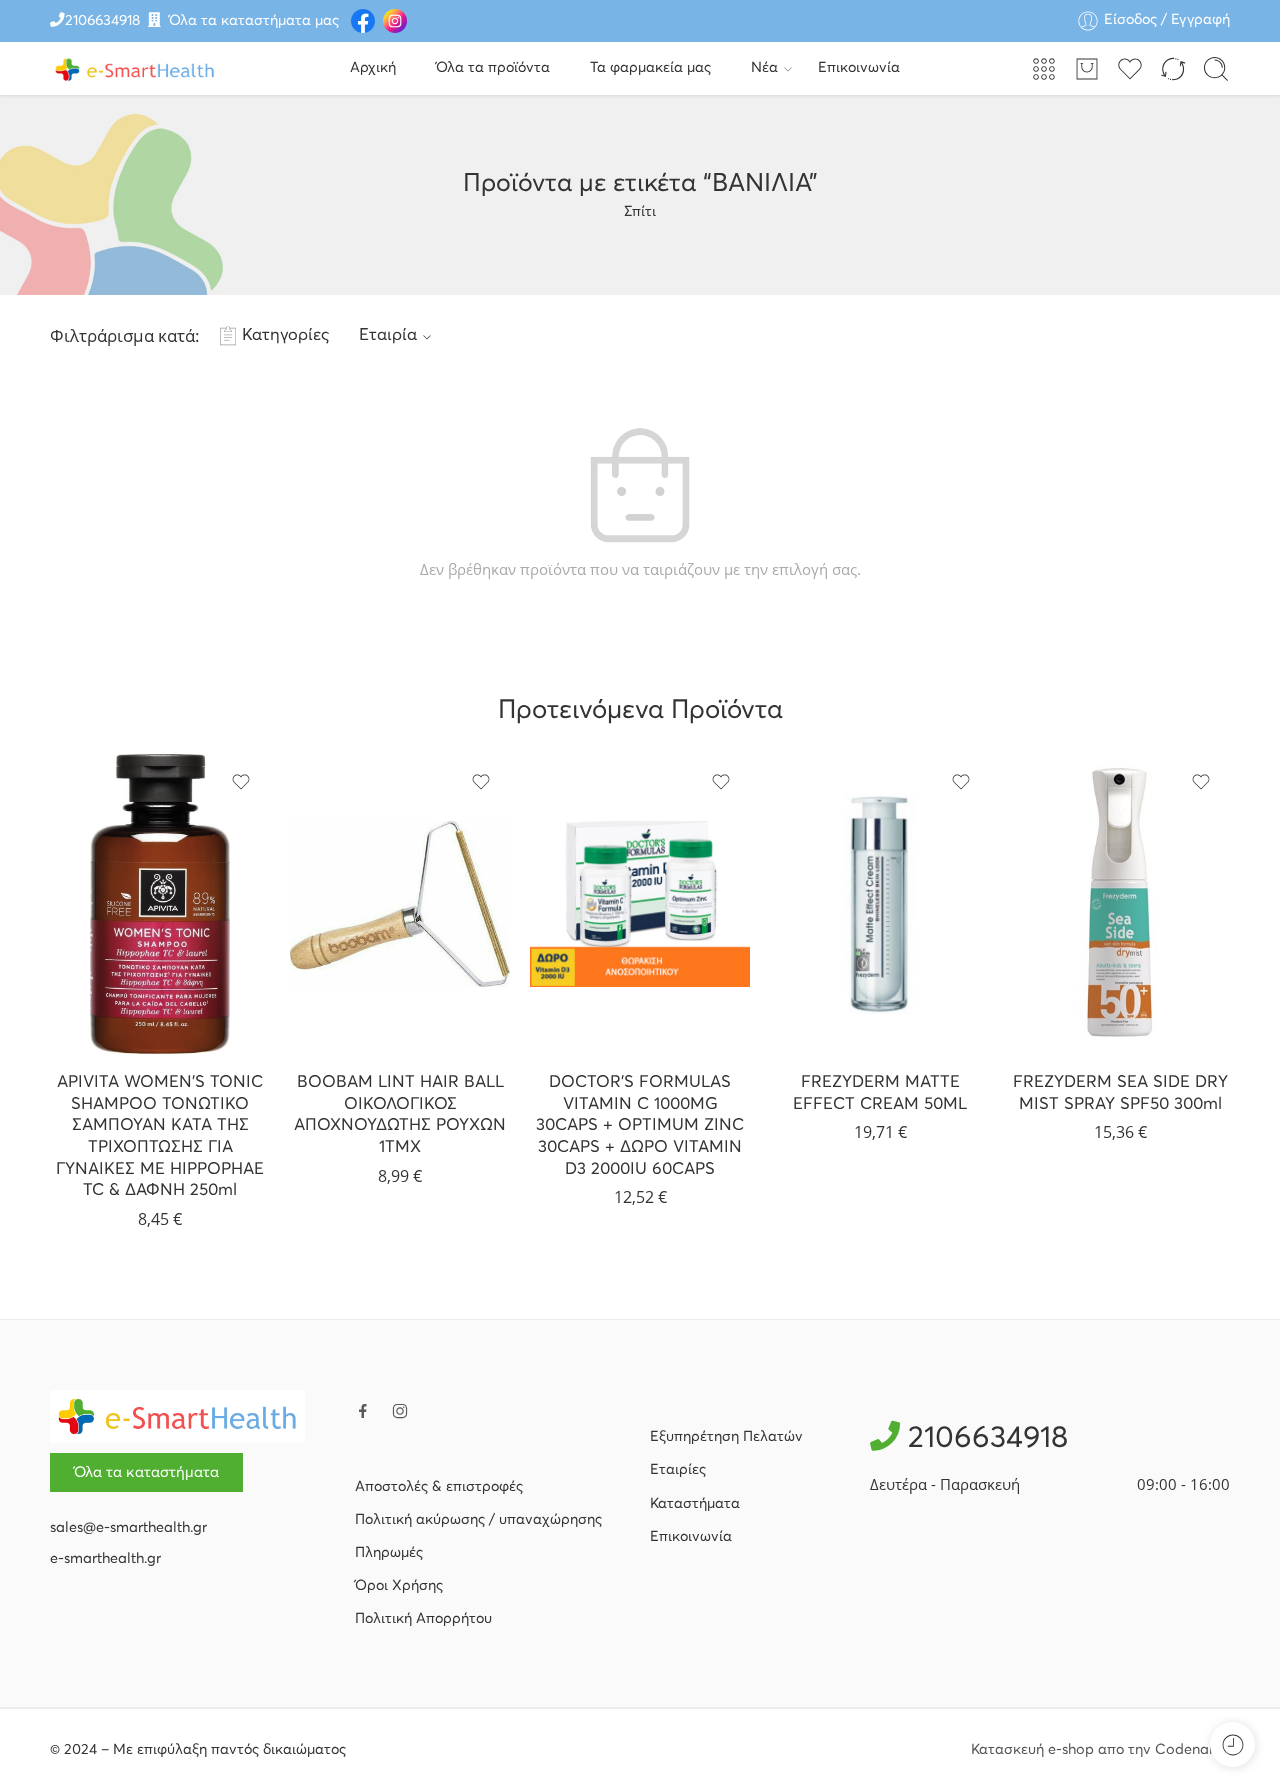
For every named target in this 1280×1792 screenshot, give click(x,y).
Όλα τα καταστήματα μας (254, 21)
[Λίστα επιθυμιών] (241, 782)
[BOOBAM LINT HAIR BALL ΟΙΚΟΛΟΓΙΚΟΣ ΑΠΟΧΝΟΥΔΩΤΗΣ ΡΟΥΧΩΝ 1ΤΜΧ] (400, 904)
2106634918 (102, 21)
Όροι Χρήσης (399, 1586)
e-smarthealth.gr (105, 1559)
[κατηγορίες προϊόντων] (1044, 69)
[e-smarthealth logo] (177, 1416)
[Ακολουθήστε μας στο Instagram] (400, 1411)
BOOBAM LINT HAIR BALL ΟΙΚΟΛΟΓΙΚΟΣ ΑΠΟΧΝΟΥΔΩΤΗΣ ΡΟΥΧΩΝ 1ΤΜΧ (400, 1115)
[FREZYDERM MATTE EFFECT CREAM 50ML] (880, 904)
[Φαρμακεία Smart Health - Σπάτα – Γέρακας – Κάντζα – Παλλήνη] (135, 68)
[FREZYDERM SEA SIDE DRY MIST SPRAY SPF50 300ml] (1120, 904)
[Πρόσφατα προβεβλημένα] (1232, 1744)
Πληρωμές (389, 1553)
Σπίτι (640, 212)
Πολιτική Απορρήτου (423, 1619)
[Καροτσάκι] (1087, 69)
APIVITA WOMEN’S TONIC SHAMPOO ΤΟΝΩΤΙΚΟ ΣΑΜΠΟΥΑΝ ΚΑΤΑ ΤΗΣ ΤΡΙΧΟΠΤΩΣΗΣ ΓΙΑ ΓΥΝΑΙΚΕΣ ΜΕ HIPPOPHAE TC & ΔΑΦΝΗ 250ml (160, 1136)
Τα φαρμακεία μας (650, 68)
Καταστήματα (695, 1504)
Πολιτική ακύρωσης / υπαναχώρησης (478, 1520)
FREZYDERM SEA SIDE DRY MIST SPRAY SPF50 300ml (1120, 1093)
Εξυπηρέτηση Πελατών (726, 1437)
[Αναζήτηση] (1216, 69)
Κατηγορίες (285, 335)
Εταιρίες (678, 1470)
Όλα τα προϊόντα (493, 68)
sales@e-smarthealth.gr (128, 1528)
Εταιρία (388, 335)
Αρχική (373, 68)
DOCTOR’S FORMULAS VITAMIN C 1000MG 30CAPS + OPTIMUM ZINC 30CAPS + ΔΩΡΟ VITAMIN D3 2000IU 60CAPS (640, 1126)
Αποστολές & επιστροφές (439, 1487)
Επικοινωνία (859, 68)
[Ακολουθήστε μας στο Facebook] (363, 1411)
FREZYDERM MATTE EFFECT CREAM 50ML (880, 1093)
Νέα (764, 68)
